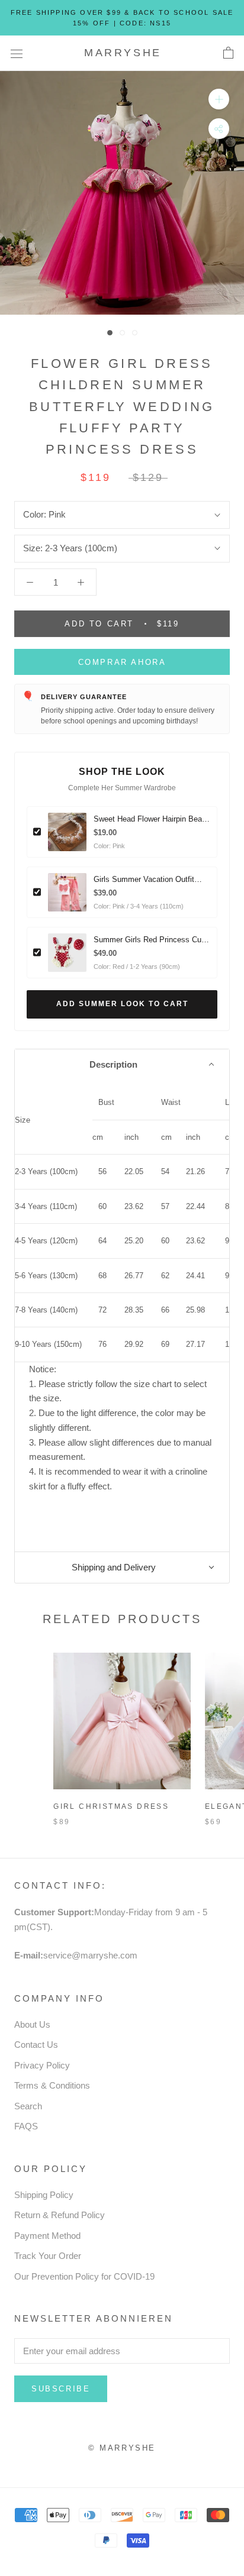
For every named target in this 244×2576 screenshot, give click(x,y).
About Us (32, 2024)
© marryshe (122, 2448)
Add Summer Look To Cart (122, 1004)
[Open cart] (228, 53)
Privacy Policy (42, 2065)
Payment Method (47, 2236)
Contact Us (36, 2045)
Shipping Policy (44, 2195)
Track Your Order (48, 2256)
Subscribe (61, 2389)
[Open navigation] (17, 53)
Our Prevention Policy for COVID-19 (84, 2276)
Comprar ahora (122, 662)
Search (28, 2106)
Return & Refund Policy (60, 2215)
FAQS (26, 2126)
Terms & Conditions (52, 2085)
